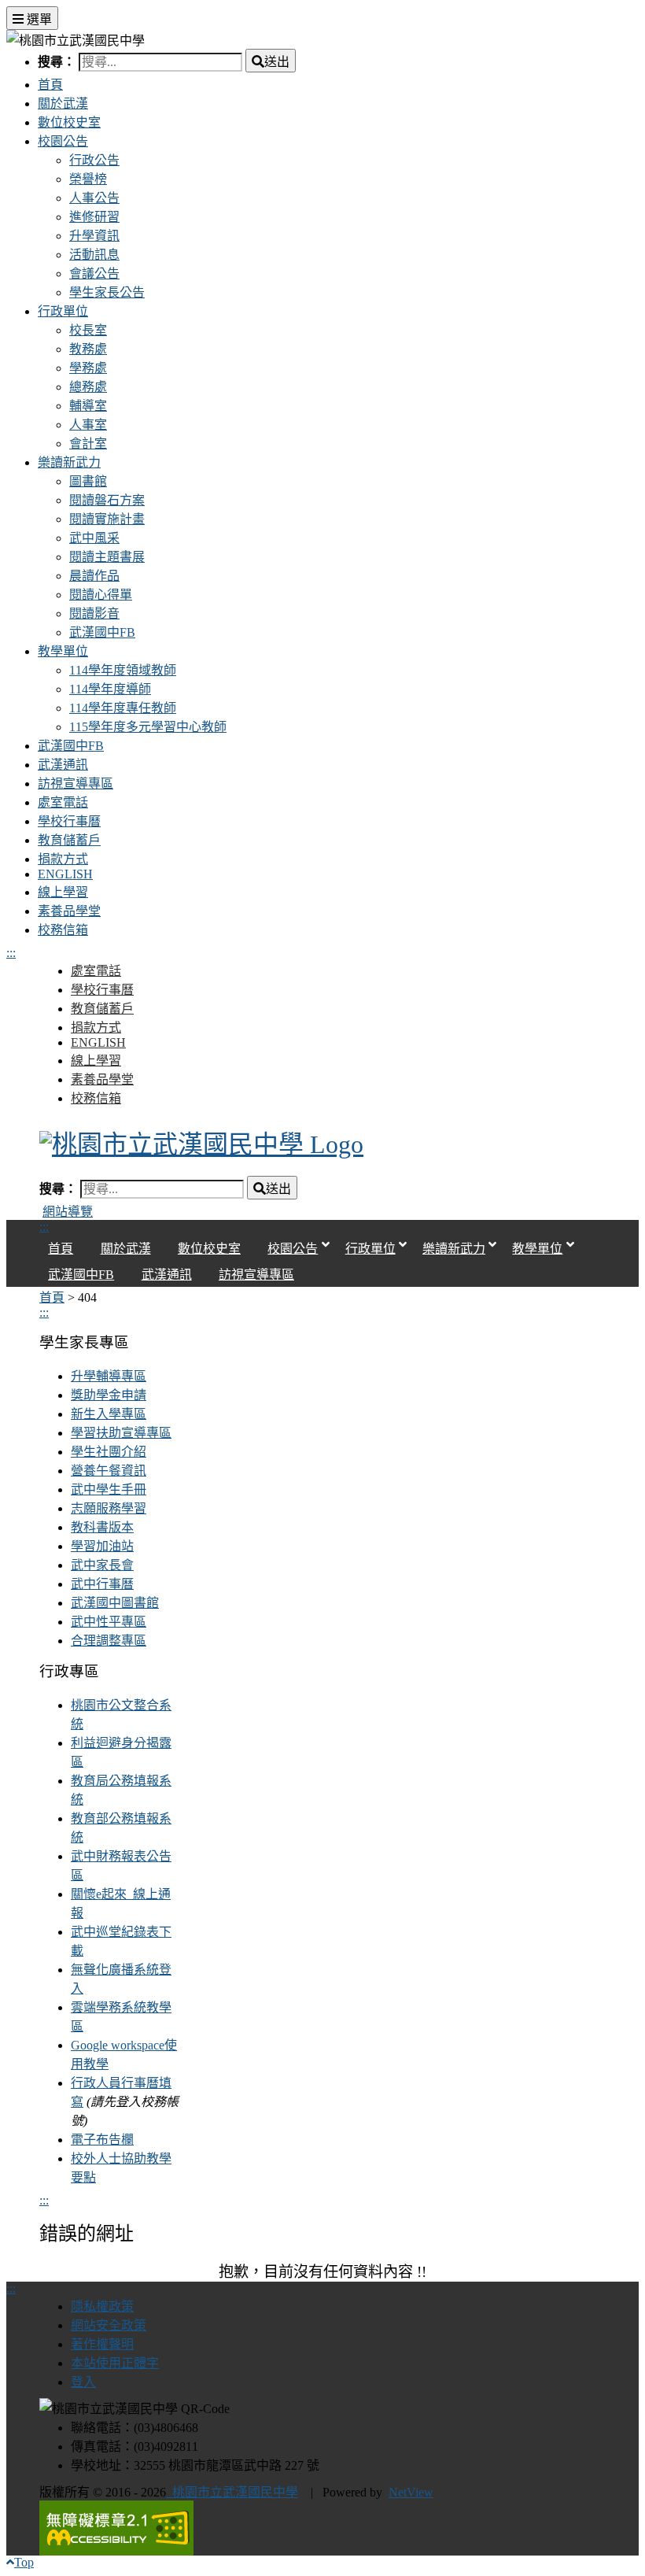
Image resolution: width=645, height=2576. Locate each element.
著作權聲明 (102, 2344)
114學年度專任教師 (123, 708)
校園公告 (63, 141)
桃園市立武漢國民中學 (232, 2492)
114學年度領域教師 (123, 670)
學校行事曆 (69, 821)
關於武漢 (63, 103)
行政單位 (63, 311)
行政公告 (94, 160)
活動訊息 (94, 255)
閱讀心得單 (101, 595)
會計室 (88, 444)
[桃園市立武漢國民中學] (322, 1145)
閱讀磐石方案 (107, 500)
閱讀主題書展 (107, 557)
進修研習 (94, 217)
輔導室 (88, 406)
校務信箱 (63, 930)
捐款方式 (63, 859)
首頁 (50, 85)
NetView (411, 2492)
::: (11, 953)
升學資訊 (94, 236)
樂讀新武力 (69, 462)
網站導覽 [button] (68, 1212)
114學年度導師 (110, 689)
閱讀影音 (94, 614)
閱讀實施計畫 (107, 519)
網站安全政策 (109, 2325)
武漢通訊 (63, 765)
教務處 (88, 349)
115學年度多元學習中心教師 (148, 727)
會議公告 (94, 273)
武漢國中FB (102, 632)
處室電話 (63, 802)
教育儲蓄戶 (69, 840)
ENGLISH (65, 874)
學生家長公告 (107, 292)
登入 (83, 2382)
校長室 (88, 330)
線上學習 (63, 892)
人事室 (88, 425)
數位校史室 (69, 122)
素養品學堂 (69, 911)
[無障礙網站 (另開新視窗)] (322, 2528)
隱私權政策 (102, 2306)
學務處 (88, 368)
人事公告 (94, 198)
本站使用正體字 (115, 2363)
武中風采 (94, 538)
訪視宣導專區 (76, 784)
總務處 (88, 387)
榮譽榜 (88, 179)
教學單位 (63, 651)
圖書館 (88, 481)
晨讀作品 (94, 576)
